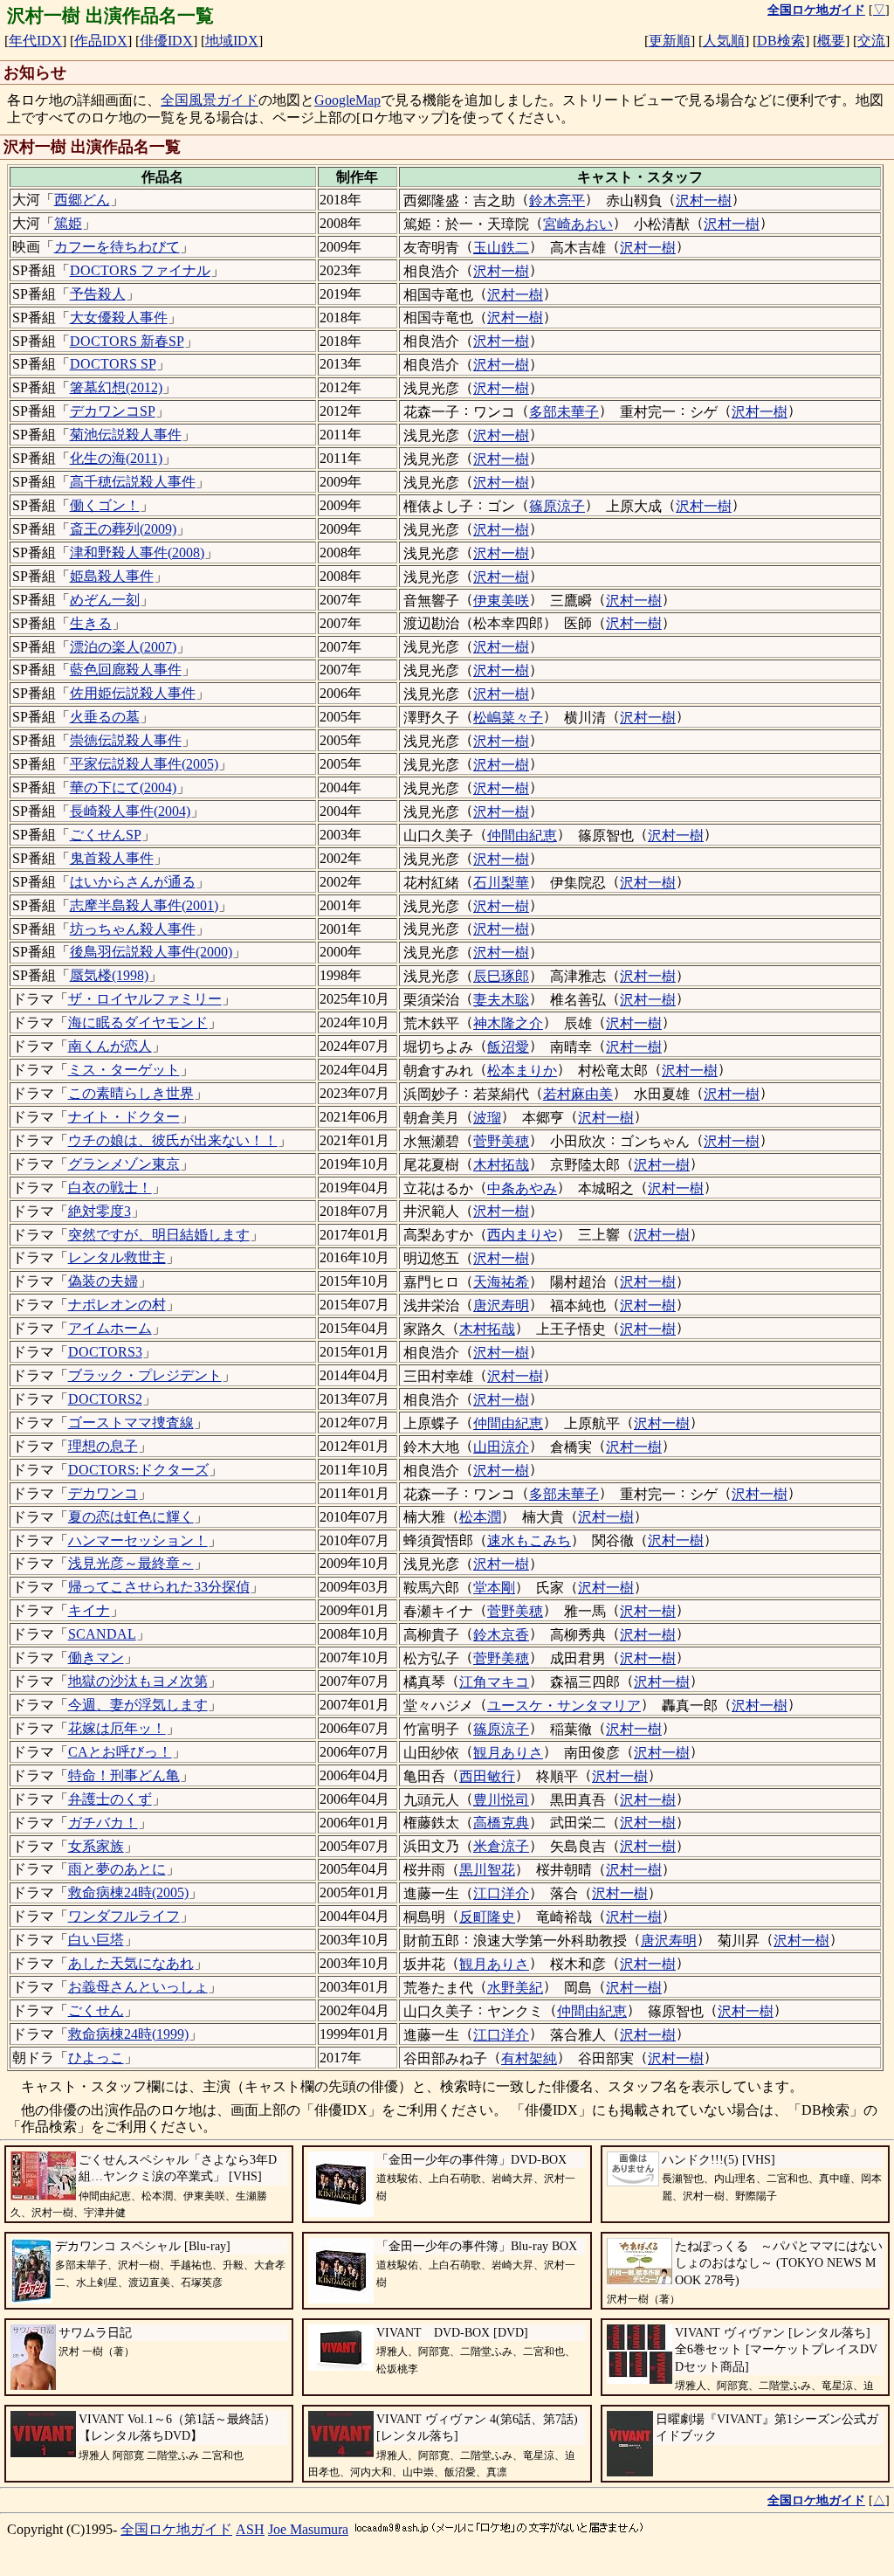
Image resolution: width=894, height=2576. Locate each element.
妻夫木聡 (501, 1000)
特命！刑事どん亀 (124, 1775)
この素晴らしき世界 (131, 1093)
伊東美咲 (501, 601)
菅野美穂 (501, 1141)
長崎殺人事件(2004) (130, 811)
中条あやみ (522, 1188)
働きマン (96, 1657)
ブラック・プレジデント (145, 1375)
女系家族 (96, 1846)
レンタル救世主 (117, 1257)
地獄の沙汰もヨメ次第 (138, 1681)
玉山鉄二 (501, 248)
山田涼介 (501, 1447)
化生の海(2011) (116, 458)
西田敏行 (487, 1776)
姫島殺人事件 (112, 576)
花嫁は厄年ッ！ (117, 1728)
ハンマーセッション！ (138, 1540)
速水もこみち (529, 1540)
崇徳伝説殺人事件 (126, 740)
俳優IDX (166, 41)
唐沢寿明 (501, 1305)
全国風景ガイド (210, 100)
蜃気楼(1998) (109, 975)
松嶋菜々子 (508, 718)
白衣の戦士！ (110, 1188)
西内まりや (522, 1235)
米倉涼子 (501, 1846)
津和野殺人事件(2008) (137, 552)
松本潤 (480, 1517)
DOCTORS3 (105, 1352)
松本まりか (522, 1070)
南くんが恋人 (110, 1046)
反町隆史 (487, 1917)
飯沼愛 (508, 1047)
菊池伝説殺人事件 (126, 435)
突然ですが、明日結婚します (159, 1235)
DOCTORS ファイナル (140, 270)
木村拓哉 (501, 1165)
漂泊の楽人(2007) (123, 647)
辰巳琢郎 (501, 976)
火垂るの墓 (105, 717)
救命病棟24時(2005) (128, 1892)
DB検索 (781, 41)
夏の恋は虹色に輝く (131, 1517)
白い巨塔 (96, 1940)
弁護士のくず (110, 1799)
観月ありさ (508, 1753)
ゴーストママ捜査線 (131, 1423)
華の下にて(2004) (123, 787)
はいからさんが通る (133, 882)
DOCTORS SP (113, 364)
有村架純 (529, 2058)
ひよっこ (96, 2058)
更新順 (670, 41)
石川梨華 (501, 883)
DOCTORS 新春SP (127, 341)
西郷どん (82, 200)
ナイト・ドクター (124, 1117)
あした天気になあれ (131, 1963)
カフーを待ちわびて (117, 247)
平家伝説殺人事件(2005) (144, 764)
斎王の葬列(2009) (123, 529)
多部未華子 (564, 412)
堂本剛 (494, 1588)
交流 (871, 41)
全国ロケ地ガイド (176, 2529)
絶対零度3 (100, 1211)
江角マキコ (494, 1682)
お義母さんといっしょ (138, 1987)
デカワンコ (103, 1493)
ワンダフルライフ (124, 1916)
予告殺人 (98, 294)
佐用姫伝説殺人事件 (133, 693)
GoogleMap (347, 100)
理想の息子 (103, 1446)
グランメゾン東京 (124, 1164)
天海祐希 (501, 1282)
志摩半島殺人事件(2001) (144, 905)
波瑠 (487, 1118)
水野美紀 (515, 1988)
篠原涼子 (557, 506)
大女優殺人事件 (119, 318)
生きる (91, 623)
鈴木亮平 (557, 200)
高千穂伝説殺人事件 (133, 482)
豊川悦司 (501, 1800)
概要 (831, 41)
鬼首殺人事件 (112, 858)
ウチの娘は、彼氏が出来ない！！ (173, 1140)
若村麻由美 (578, 1094)
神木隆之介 (508, 1023)
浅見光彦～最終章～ (131, 1563)
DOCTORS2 (105, 1399)
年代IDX (35, 41)
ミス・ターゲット (124, 1070)
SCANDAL (102, 1634)
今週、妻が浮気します (138, 1705)
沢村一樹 (704, 200)
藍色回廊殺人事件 (126, 670)
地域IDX (232, 41)
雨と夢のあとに (117, 1869)
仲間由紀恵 (522, 836)
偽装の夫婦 (103, 1281)
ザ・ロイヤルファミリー (145, 999)
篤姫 (68, 223)
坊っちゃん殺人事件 (133, 929)
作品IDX (101, 41)
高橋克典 (501, 1823)
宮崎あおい (578, 224)
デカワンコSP (113, 411)
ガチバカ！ (103, 1823)
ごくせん (96, 2010)
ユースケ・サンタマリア (564, 1706)
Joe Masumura (308, 2529)
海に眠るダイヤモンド (138, 1022)
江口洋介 (501, 1893)
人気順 (724, 41)
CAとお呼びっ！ (120, 1752)
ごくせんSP (106, 835)
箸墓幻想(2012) (116, 387)
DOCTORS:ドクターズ (138, 1470)
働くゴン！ (105, 505)
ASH (250, 2529)
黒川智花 (487, 1870)
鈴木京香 (501, 1635)
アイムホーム (110, 1328)
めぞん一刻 (105, 600)
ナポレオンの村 (117, 1305)
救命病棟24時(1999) (128, 2034)
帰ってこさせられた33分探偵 (159, 1587)
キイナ (89, 1610)
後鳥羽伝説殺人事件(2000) (151, 952)
